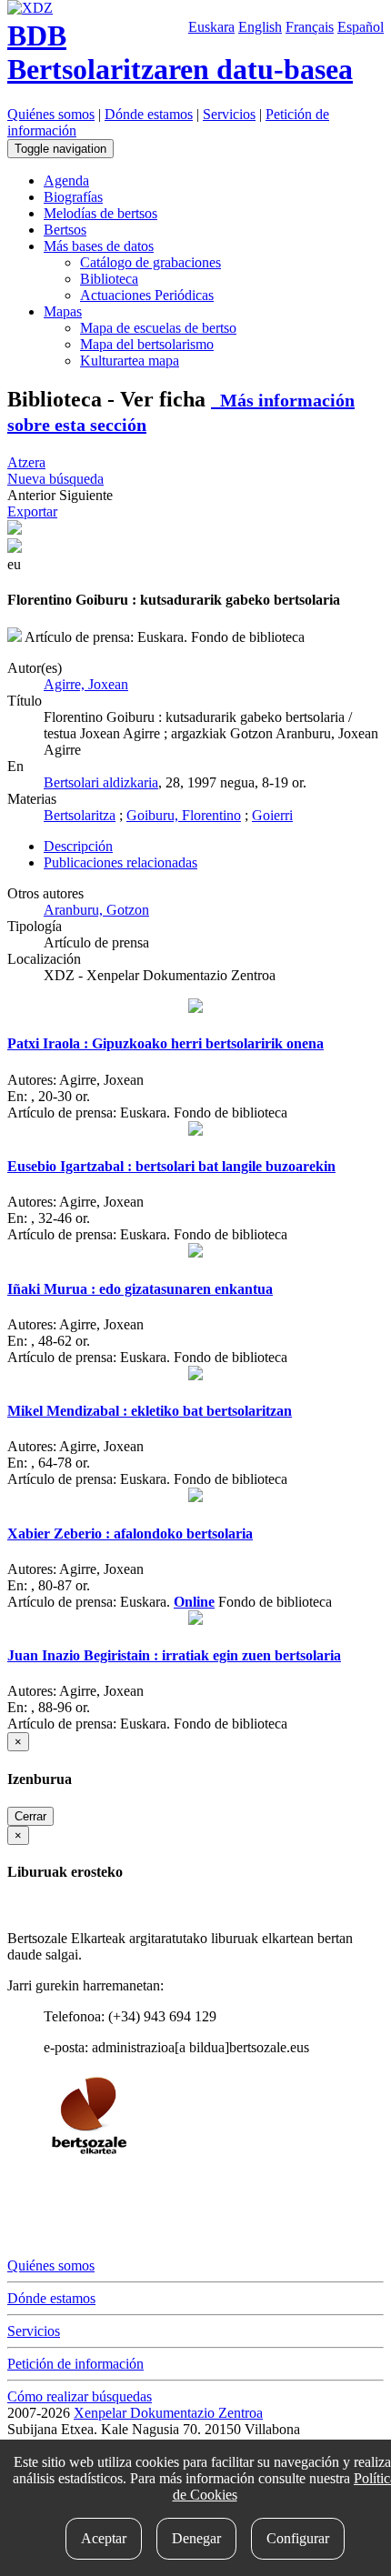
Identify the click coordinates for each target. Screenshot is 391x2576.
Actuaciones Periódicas (147, 295)
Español (361, 27)
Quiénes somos (51, 114)
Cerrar (30, 1816)
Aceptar (104, 2538)
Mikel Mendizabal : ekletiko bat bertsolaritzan (150, 1411)
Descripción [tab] (78, 846)
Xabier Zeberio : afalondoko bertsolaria (130, 1534)
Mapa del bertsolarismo (147, 344)
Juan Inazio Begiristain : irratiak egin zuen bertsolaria (174, 1655)
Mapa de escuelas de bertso (158, 328)
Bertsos (65, 230)
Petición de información (75, 2364)
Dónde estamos (149, 114)
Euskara (211, 27)
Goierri (272, 815)
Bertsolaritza (80, 815)
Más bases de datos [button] (99, 246)
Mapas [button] (63, 311)
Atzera (26, 462)
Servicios (229, 114)
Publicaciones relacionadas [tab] (120, 862)
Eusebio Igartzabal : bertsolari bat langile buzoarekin (171, 1166)
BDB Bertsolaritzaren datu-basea (180, 52)
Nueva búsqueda (55, 479)
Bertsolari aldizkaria (101, 782)
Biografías (73, 197)
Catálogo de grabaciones (150, 262)
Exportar (32, 511)
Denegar (196, 2538)
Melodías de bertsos (100, 213)
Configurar (298, 2538)
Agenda (66, 180)
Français (310, 27)
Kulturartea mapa (130, 361)
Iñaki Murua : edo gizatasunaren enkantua (140, 1289)
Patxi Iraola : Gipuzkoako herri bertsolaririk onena (165, 1043)
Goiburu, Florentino (184, 815)
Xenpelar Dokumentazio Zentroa (168, 2413)
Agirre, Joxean (86, 684)
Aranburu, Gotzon (96, 910)
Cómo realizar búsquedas (80, 2396)
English (260, 27)
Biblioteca (109, 279)
